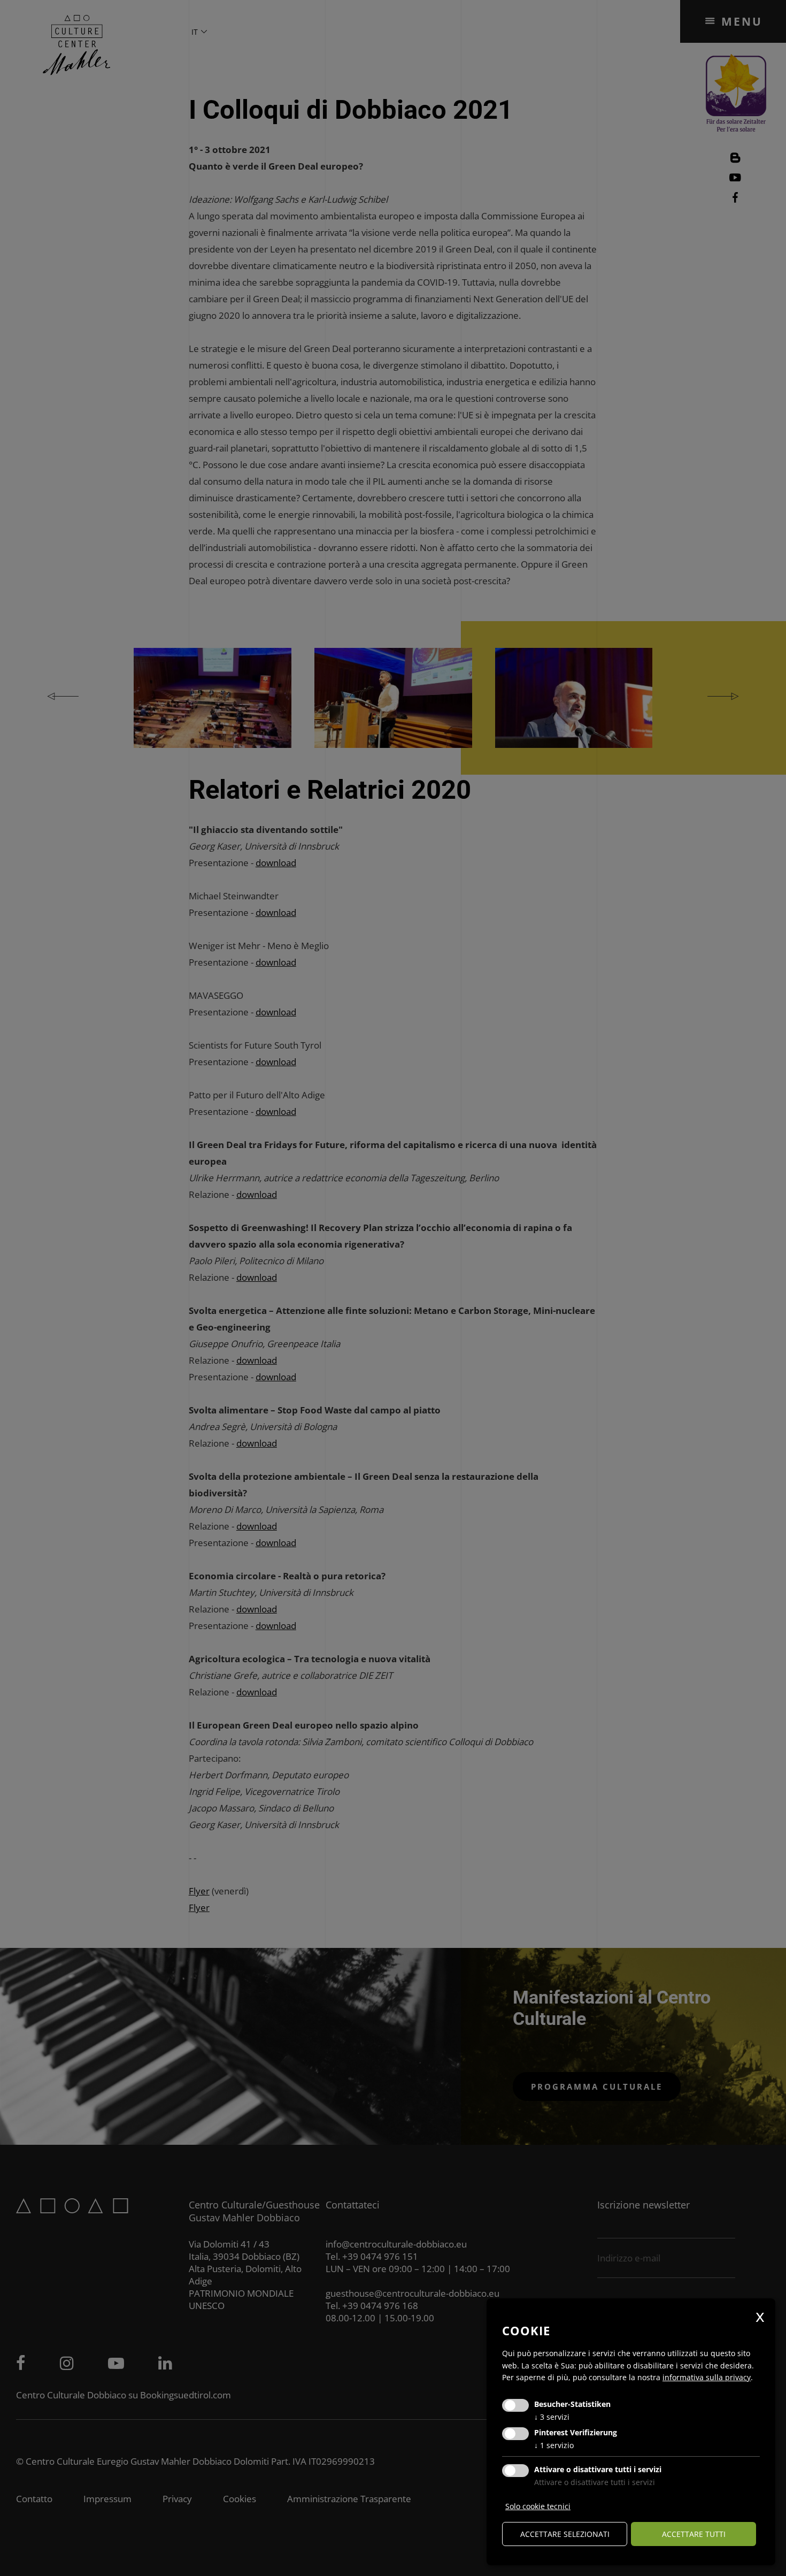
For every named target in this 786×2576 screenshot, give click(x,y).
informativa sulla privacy (707, 2377)
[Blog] (735, 160)
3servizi (552, 2417)
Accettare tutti (694, 2534)
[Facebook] (735, 199)
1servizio (554, 2445)
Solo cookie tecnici (538, 2506)
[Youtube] (735, 179)
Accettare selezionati (565, 2534)
